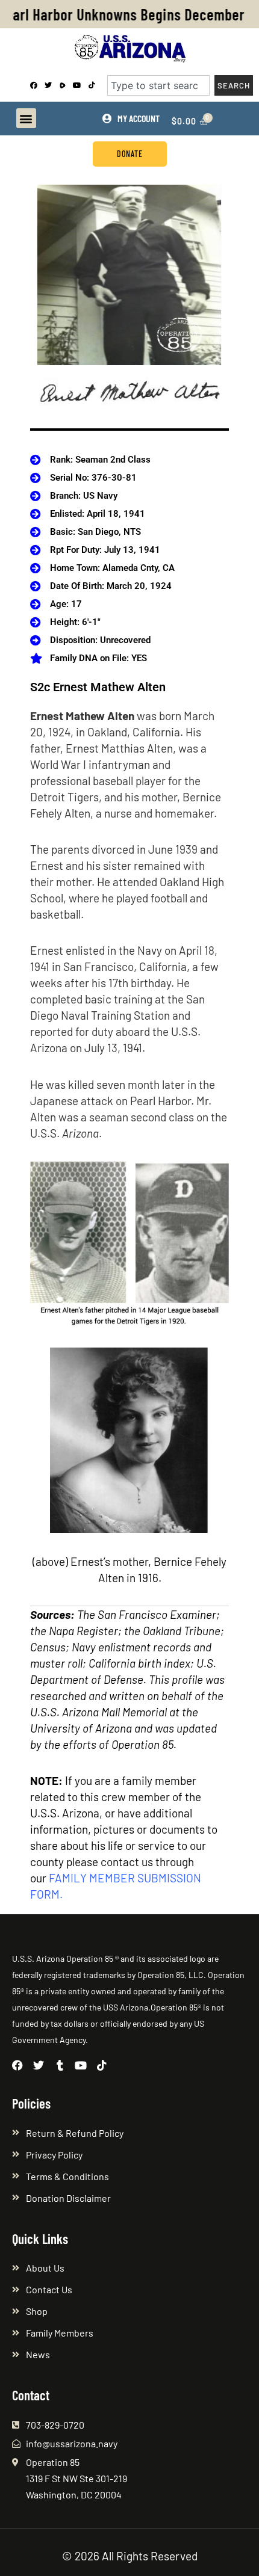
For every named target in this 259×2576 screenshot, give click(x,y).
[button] (26, 118)
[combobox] (158, 85)
